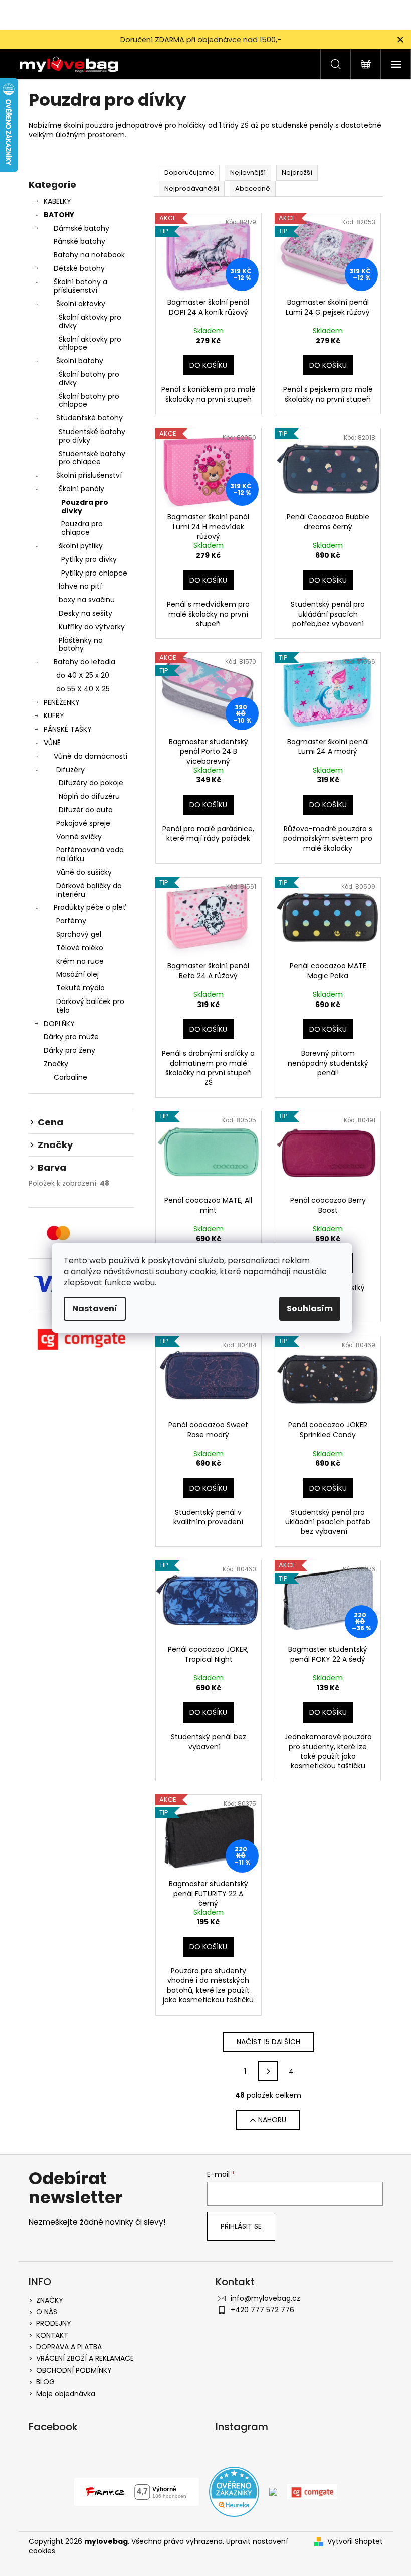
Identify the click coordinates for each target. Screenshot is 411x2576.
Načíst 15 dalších (268, 2042)
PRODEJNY (54, 2323)
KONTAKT (52, 2335)
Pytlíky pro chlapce (94, 573)
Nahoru (272, 2120)
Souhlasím (310, 1308)
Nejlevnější (248, 172)
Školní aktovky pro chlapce (90, 343)
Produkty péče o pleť (90, 907)
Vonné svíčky (79, 837)
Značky (56, 1064)
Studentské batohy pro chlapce (92, 458)
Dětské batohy (79, 268)
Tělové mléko (80, 948)
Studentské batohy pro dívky (92, 436)
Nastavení (95, 1308)
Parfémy (71, 921)
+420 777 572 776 (262, 2310)
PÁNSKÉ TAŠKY (68, 729)
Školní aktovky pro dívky (90, 321)
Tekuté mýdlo (80, 988)
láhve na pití (80, 586)
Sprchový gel (79, 934)
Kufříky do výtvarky (92, 627)
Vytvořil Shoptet (355, 2542)
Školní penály (81, 489)
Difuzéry (70, 770)
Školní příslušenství (89, 475)
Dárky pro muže (71, 1037)
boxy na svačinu (87, 600)
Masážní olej (77, 974)
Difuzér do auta (86, 810)
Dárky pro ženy (69, 1050)
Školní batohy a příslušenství (80, 286)
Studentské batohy (89, 418)
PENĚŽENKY (62, 702)
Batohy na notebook (89, 255)
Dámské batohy (81, 228)
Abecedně (253, 188)
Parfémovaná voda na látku (90, 854)
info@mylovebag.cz (265, 2298)
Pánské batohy (79, 241)
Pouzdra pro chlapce (82, 528)
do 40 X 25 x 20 (83, 675)
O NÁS (47, 2312)
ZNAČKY (50, 2300)
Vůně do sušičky (84, 872)
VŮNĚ (52, 743)
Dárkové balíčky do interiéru (89, 890)
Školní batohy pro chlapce (89, 401)
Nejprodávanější (192, 188)
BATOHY (59, 215)
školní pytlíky (81, 546)
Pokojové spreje (83, 823)
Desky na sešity (85, 613)
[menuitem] (81, 1078)
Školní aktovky (81, 304)
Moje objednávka (66, 2394)
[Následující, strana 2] (268, 2071)
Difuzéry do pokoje (91, 783)
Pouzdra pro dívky (85, 507)
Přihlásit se (241, 2226)
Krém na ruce (80, 961)
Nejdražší (297, 172)
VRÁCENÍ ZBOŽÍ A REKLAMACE (85, 2358)
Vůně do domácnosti (90, 756)
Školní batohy (80, 361)
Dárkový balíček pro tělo (90, 1006)
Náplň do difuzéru (89, 796)
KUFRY (54, 715)
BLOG (45, 2382)
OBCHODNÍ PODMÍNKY (74, 2370)
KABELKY (57, 201)
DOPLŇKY (59, 1024)
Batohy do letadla (84, 662)
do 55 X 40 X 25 (83, 689)
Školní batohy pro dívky (89, 379)
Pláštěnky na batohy (81, 645)
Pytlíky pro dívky (89, 559)
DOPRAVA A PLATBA (69, 2347)
